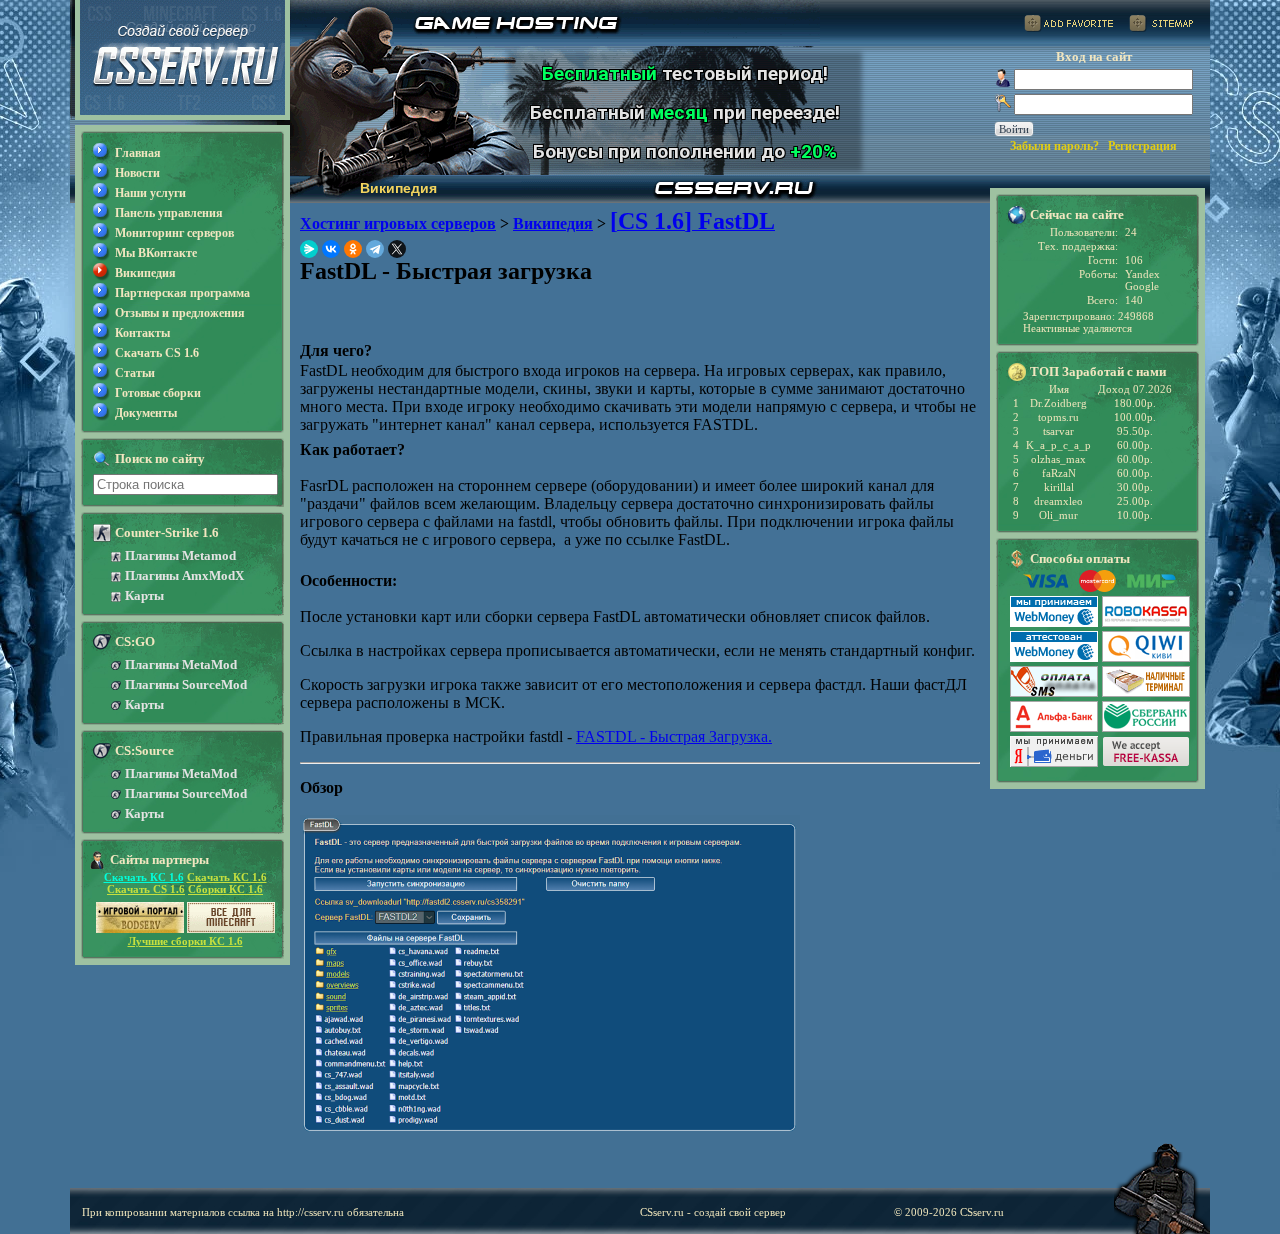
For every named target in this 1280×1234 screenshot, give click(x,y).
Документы (146, 413)
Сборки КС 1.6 (225, 889)
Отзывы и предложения (180, 313)
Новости (137, 173)
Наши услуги (150, 193)
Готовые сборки (158, 393)
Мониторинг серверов (174, 233)
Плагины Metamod (180, 555)
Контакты (142, 333)
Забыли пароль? (1054, 146)
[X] (397, 249)
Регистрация (1142, 146)
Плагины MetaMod (181, 664)
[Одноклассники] (353, 249)
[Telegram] (375, 249)
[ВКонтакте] (331, 249)
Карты (144, 595)
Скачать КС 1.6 (144, 877)
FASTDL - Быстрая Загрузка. (674, 736)
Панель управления (169, 213)
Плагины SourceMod (186, 684)
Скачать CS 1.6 (157, 353)
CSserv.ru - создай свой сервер (713, 1212)
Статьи (135, 373)
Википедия (145, 273)
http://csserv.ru (310, 1212)
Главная (138, 153)
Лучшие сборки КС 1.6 (185, 941)
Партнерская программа (182, 293)
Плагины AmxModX (184, 575)
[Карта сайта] (1161, 26)
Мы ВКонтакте (156, 253)
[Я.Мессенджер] (309, 249)
